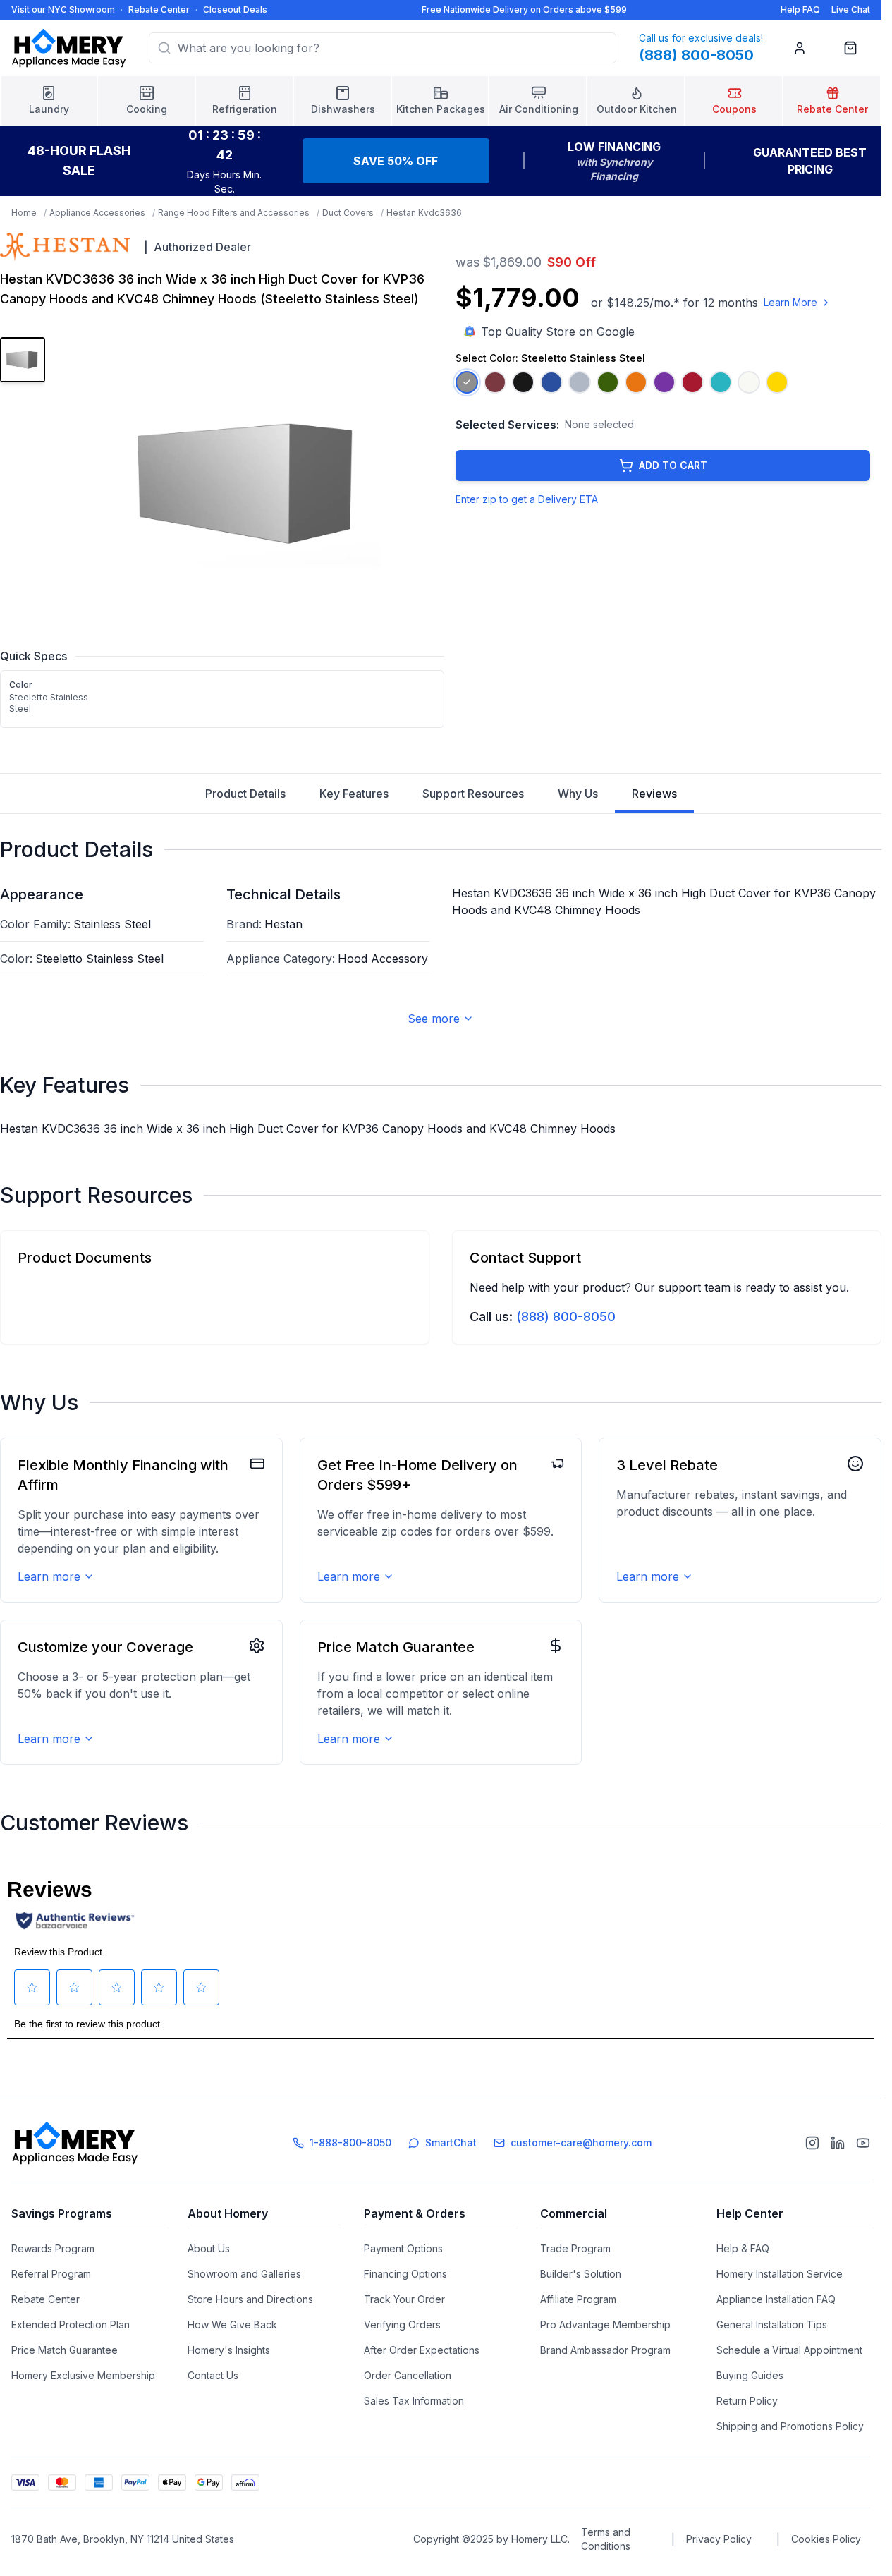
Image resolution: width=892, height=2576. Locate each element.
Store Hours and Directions (250, 2299)
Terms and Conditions (606, 2539)
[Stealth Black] (523, 382)
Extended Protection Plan (71, 2325)
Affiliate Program (578, 2299)
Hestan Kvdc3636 (424, 213)
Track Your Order (404, 2299)
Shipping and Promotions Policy (790, 2426)
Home (24, 213)
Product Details (245, 794)
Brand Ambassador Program (605, 2350)
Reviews (654, 794)
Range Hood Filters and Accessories (234, 213)
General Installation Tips (772, 2325)
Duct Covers (348, 213)
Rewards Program (53, 2248)
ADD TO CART (673, 465)
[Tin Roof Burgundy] (495, 382)
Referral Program (51, 2274)
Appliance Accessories (97, 213)
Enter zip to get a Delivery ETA (527, 499)
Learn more (49, 1576)
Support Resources (473, 794)
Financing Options (405, 2274)
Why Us (578, 794)
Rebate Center (159, 10)
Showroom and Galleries (244, 2274)
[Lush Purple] (664, 382)
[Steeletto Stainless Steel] (467, 382)
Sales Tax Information (414, 2401)
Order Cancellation (408, 2375)
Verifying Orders (402, 2325)
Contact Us (213, 2375)
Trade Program (575, 2248)
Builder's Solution (581, 2274)
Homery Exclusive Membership (83, 2375)
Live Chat (851, 10)
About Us (209, 2248)
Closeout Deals (235, 10)
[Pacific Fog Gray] (580, 382)
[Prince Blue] (551, 382)
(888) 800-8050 (566, 1317)
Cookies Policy (826, 2539)
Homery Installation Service (780, 2274)
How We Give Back (232, 2325)
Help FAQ (800, 10)
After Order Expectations (422, 2350)
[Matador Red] (692, 382)
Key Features (354, 794)
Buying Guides (750, 2375)
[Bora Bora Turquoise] (721, 382)
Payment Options (403, 2248)
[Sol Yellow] (777, 382)
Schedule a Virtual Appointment (789, 2350)
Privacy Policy (719, 2539)
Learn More (790, 302)
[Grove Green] (608, 382)
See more (434, 1019)
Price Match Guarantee (65, 2350)
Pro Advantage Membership (605, 2325)
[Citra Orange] (636, 382)
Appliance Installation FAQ (776, 2299)
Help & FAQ (743, 2248)
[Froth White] (749, 382)
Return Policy (747, 2401)
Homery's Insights (229, 2350)
